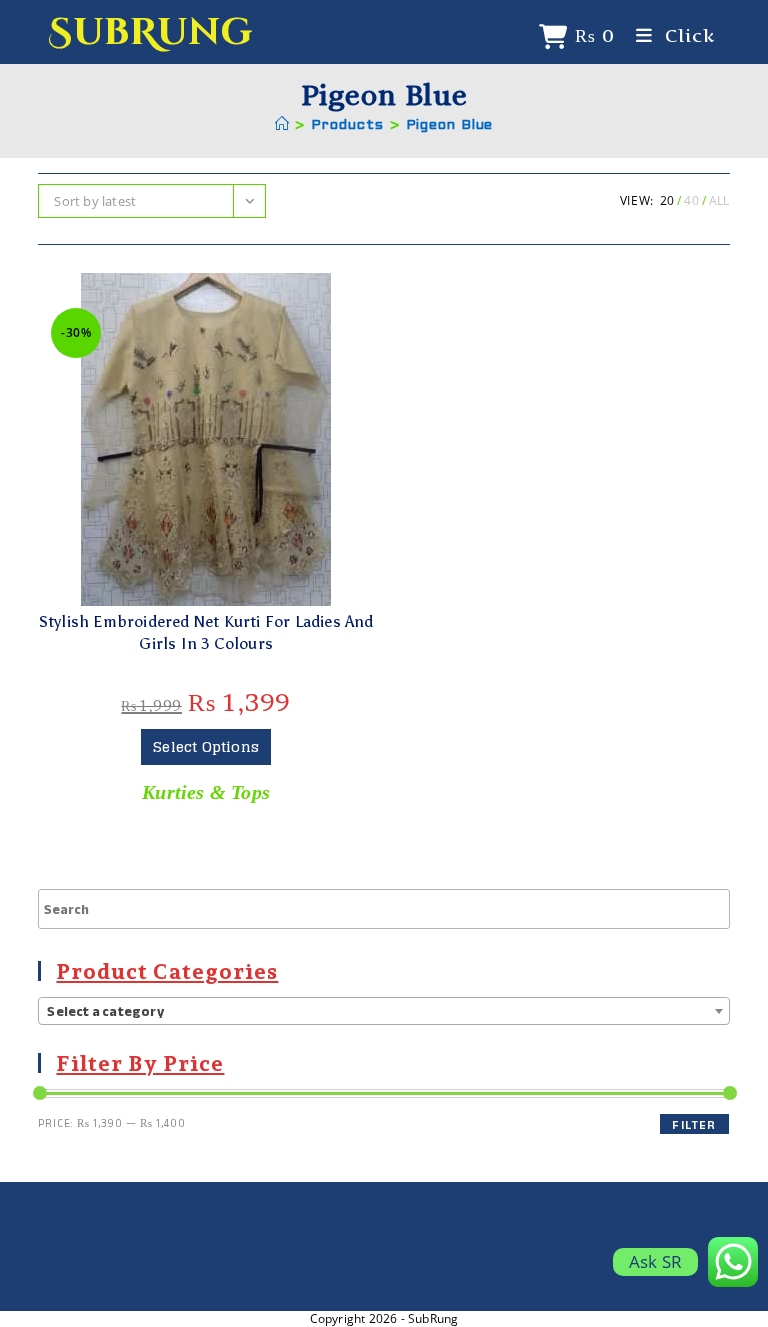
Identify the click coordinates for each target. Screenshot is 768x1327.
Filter (694, 1124)
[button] (206, 294)
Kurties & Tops (206, 792)
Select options (206, 746)
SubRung (149, 32)
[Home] (282, 125)
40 (691, 200)
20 (667, 200)
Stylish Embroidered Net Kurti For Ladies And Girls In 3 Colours (206, 632)
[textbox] (383, 1012)
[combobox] (383, 1011)
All (719, 200)
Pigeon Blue (450, 125)
